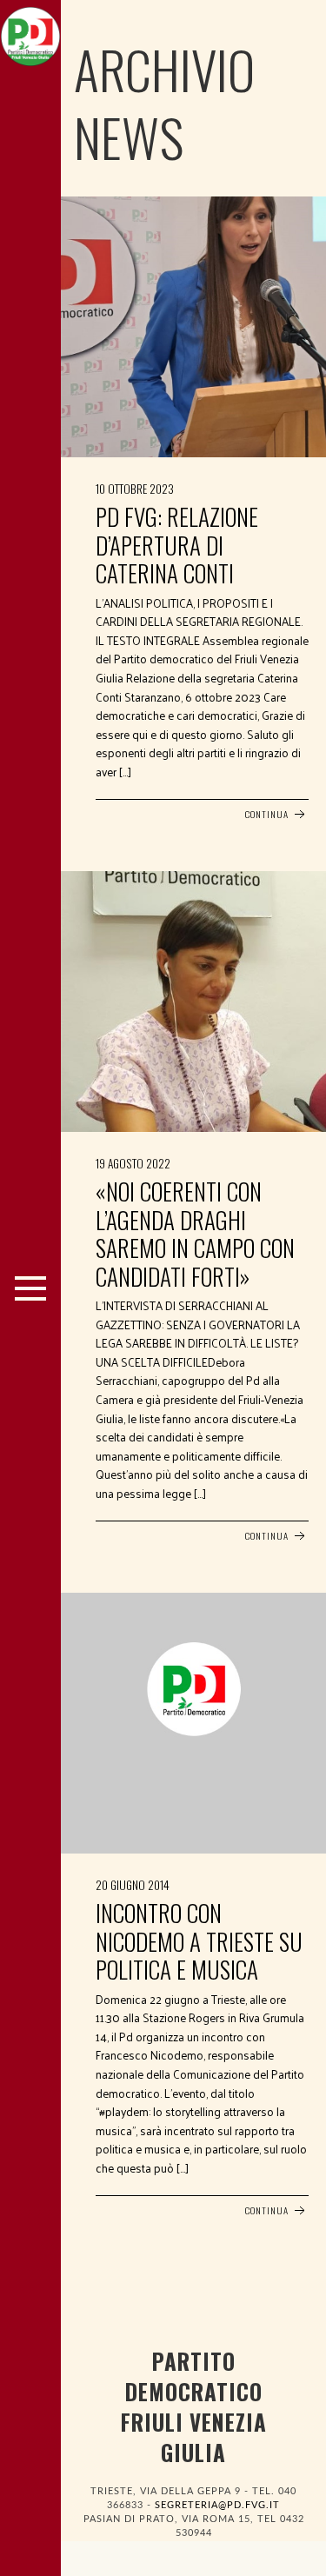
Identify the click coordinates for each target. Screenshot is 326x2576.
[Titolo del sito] (30, 32)
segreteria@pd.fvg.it (217, 2505)
